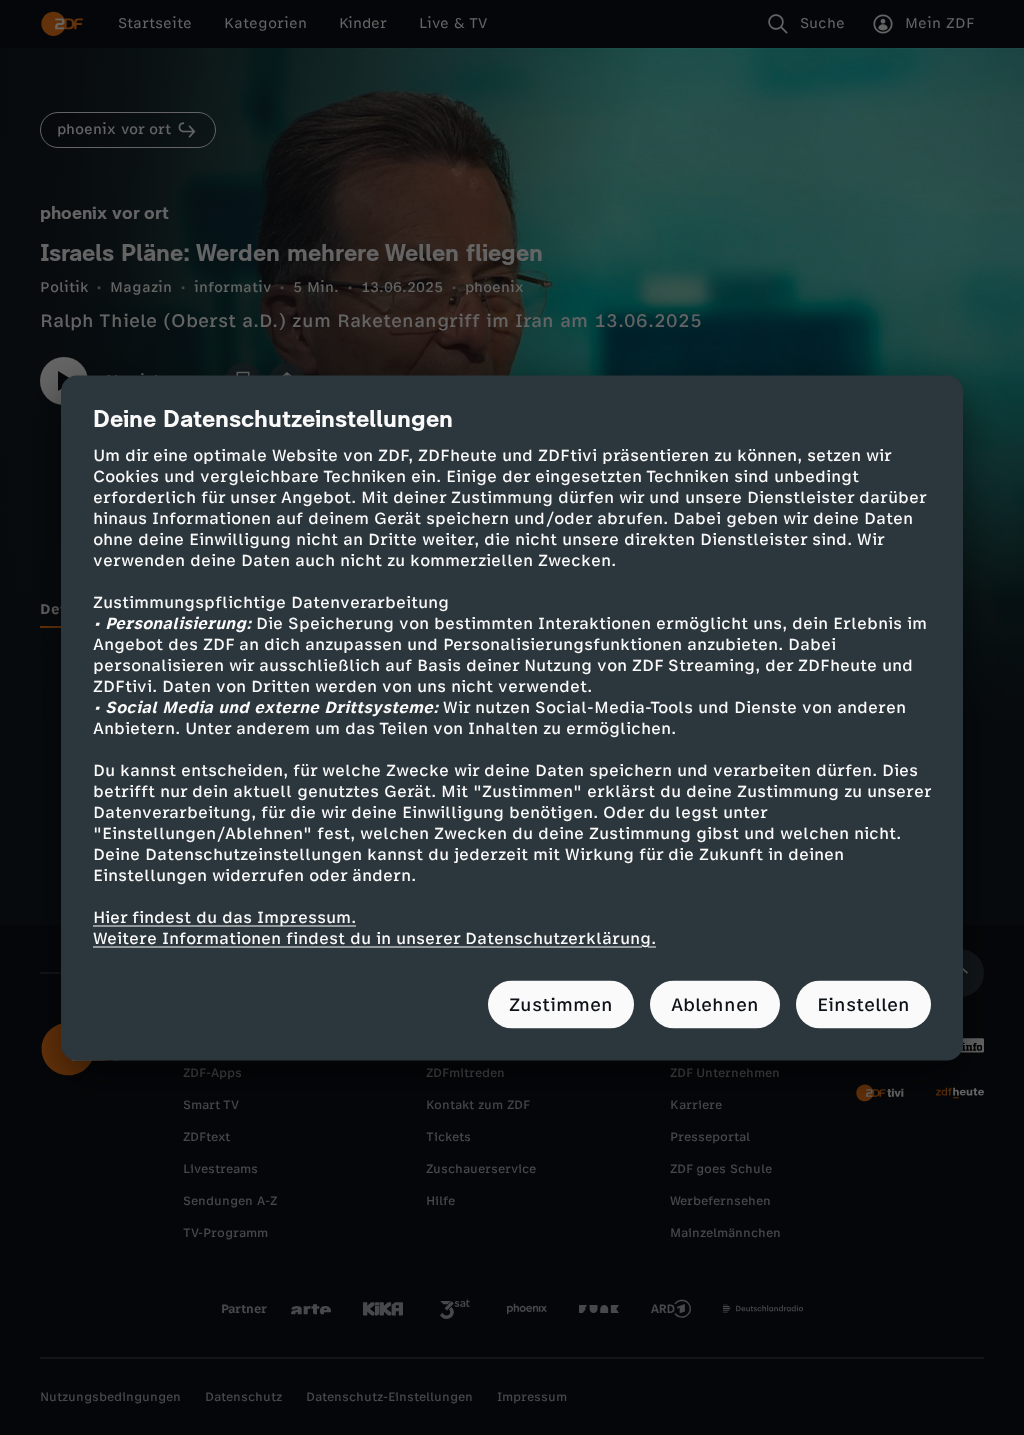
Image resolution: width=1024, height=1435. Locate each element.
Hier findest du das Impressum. (224, 916)
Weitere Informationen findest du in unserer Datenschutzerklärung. (374, 937)
